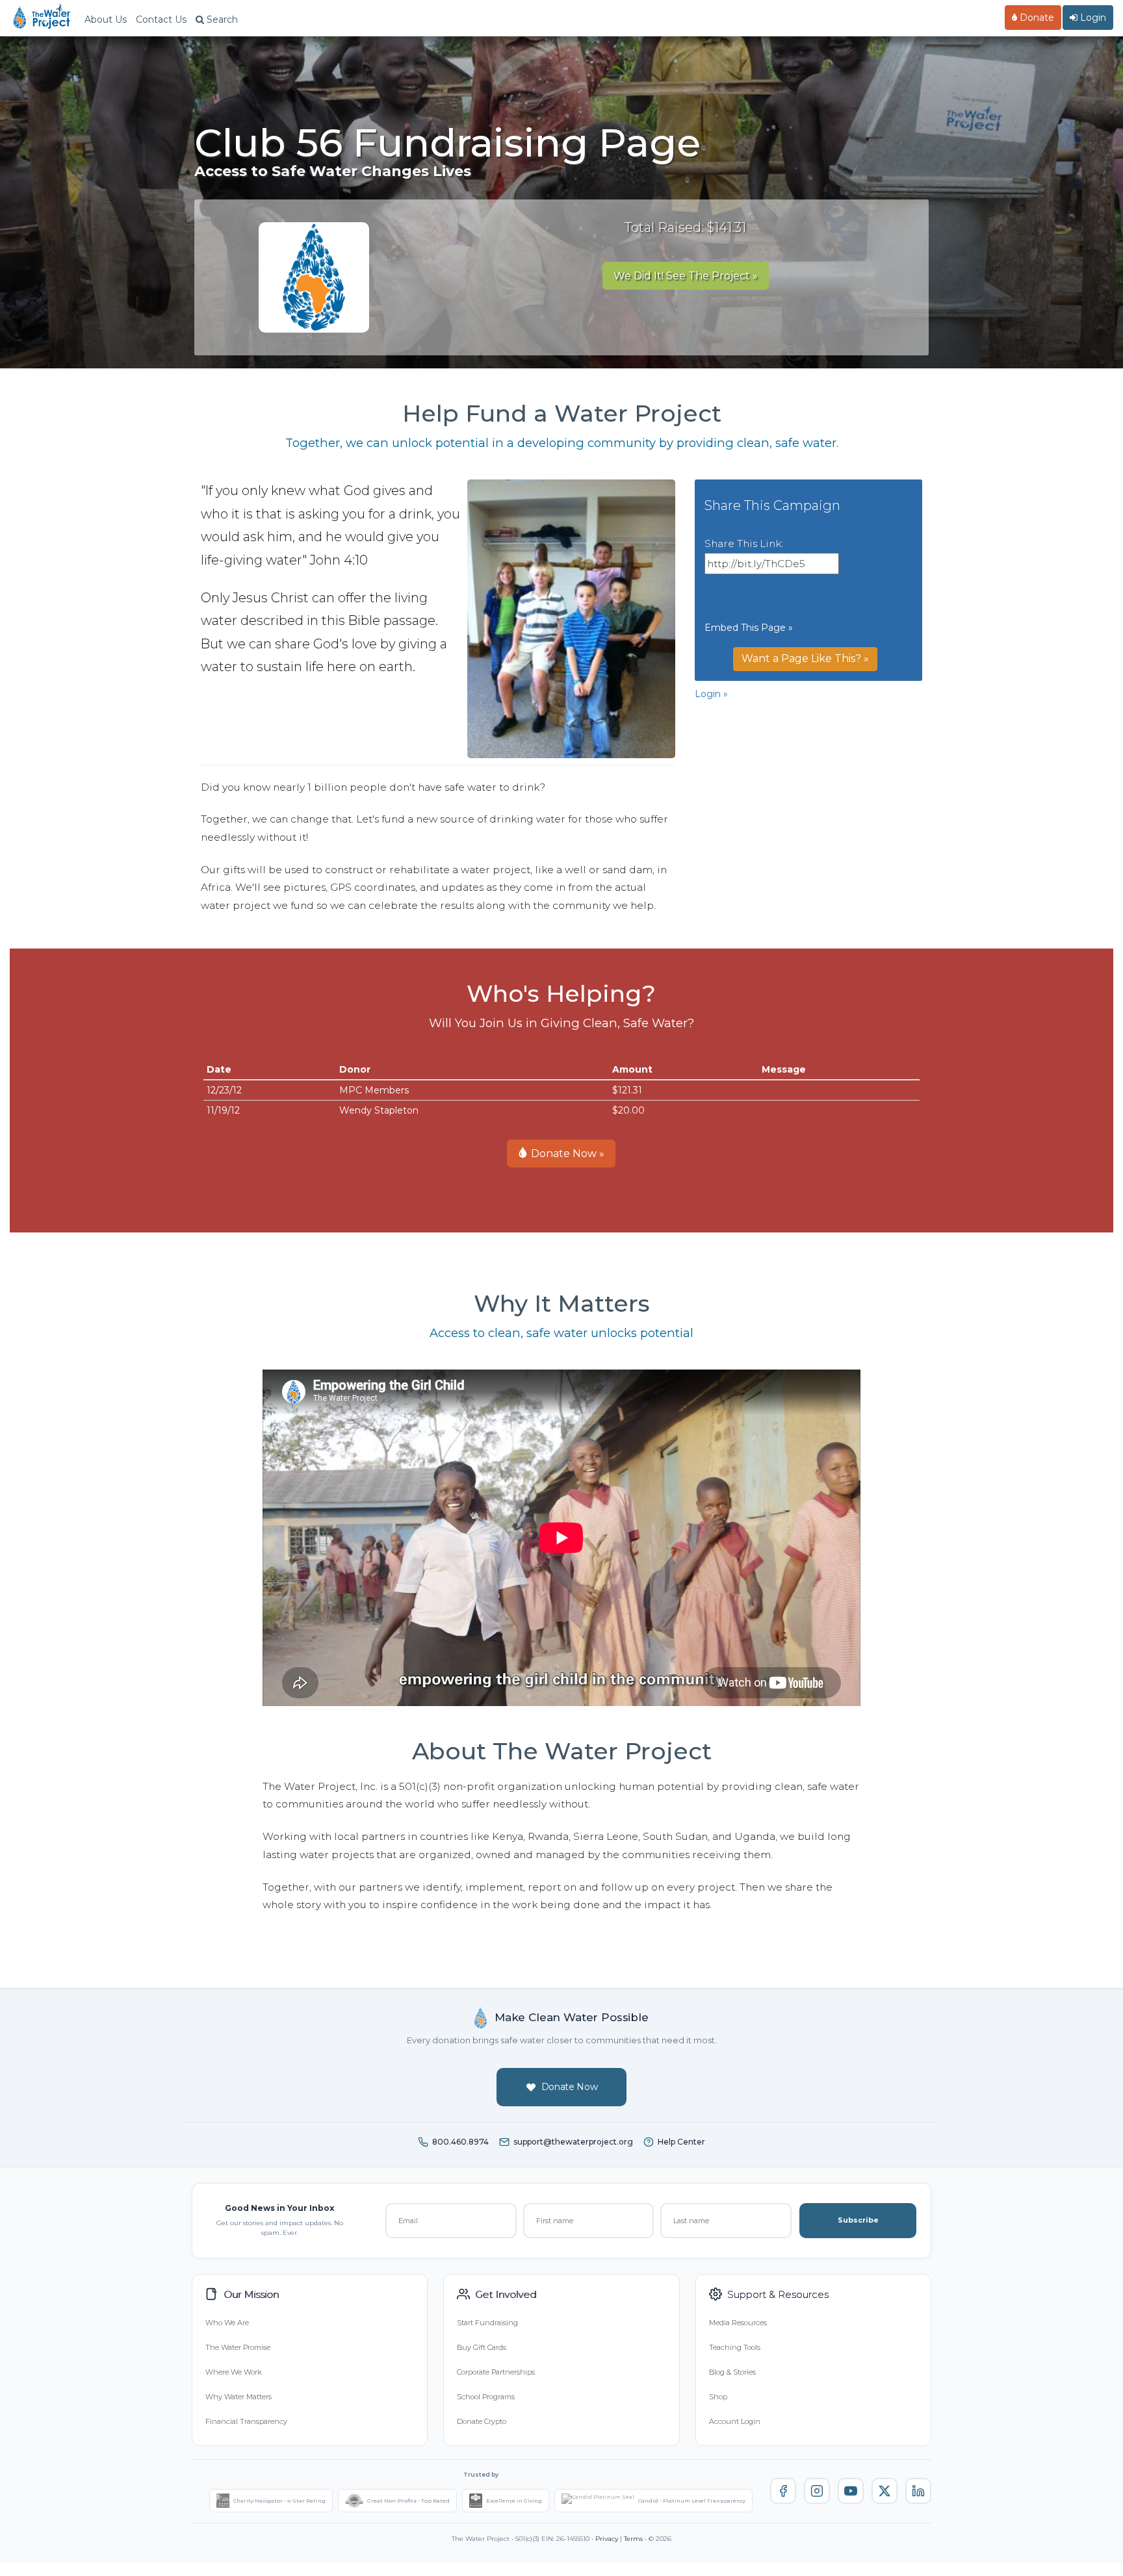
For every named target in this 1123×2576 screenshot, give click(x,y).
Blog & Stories (732, 2372)
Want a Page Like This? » (805, 658)
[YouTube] (851, 2491)
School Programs (486, 2397)
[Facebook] (783, 2491)
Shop (718, 2397)
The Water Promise (238, 2347)
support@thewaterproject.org (573, 2142)
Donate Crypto (482, 2421)
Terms (633, 2539)
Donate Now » (566, 1154)
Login (1092, 18)
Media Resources (738, 2323)
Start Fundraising (487, 2323)
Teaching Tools (735, 2347)
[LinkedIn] (918, 2491)
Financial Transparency (246, 2421)
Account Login (735, 2421)
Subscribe (858, 2220)
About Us (106, 19)
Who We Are (227, 2323)
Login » (711, 694)
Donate (1036, 18)
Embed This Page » (749, 628)
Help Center (681, 2142)
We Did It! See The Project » (686, 276)
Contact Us (161, 19)
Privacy (607, 2539)
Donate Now (570, 2087)
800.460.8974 (460, 2142)
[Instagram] (817, 2491)
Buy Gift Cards (482, 2347)
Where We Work (233, 2372)
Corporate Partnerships (496, 2372)
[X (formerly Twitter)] (884, 2491)
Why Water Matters (239, 2397)
